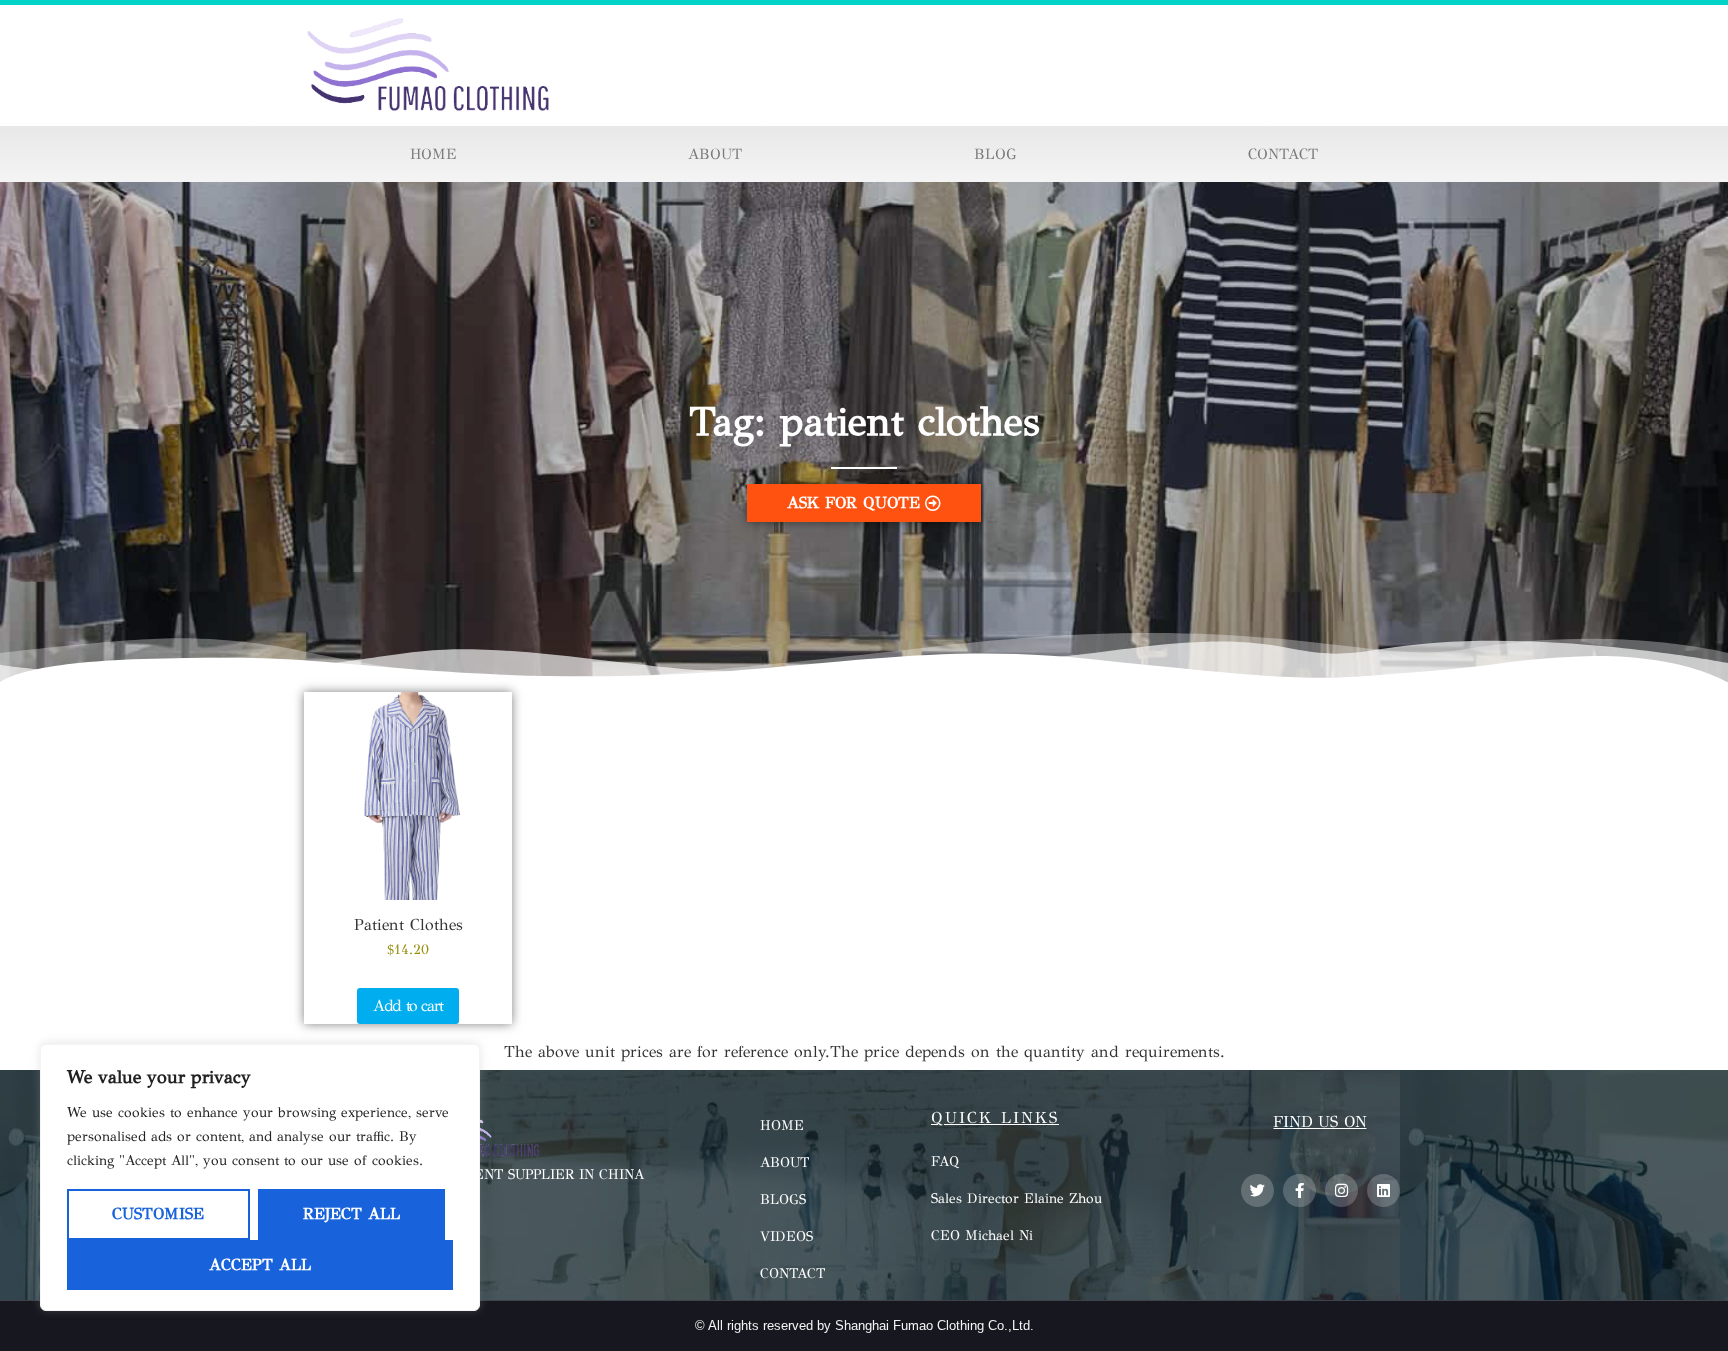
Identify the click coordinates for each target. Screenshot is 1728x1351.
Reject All (351, 1213)
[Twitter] (1257, 1190)
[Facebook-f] (1299, 1190)
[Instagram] (1341, 1190)
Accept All (260, 1264)
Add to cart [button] (408, 1005)
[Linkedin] (1383, 1190)
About (715, 154)
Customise (158, 1213)
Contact (1283, 154)
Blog (995, 154)
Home (433, 154)
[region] (260, 1177)
